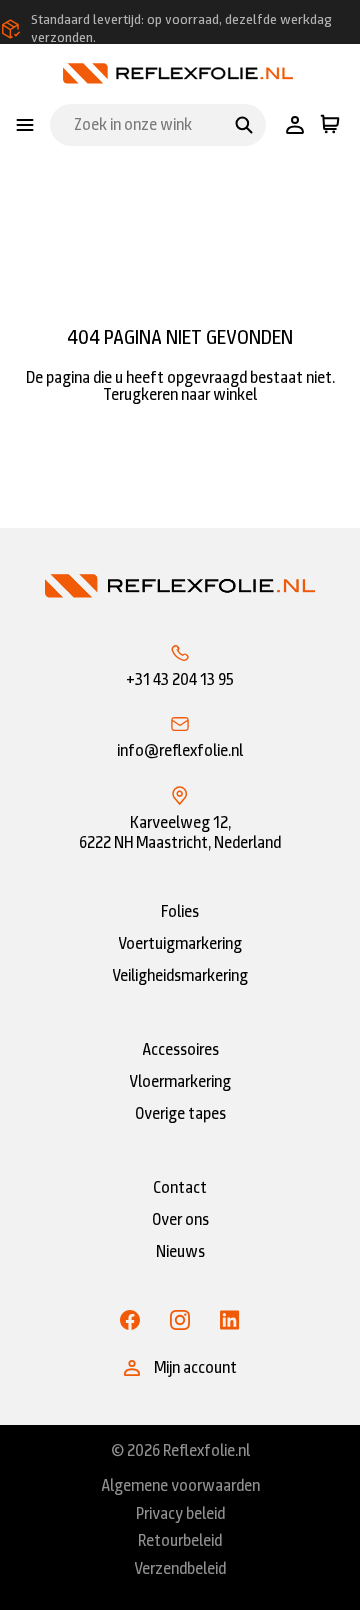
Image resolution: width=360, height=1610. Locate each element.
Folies (180, 911)
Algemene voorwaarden (180, 1486)
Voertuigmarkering (180, 943)
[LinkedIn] (230, 1320)
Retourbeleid (180, 1541)
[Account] (295, 125)
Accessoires (180, 1049)
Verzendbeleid (180, 1569)
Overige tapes (180, 1113)
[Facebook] (130, 1320)
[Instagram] (180, 1320)
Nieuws (180, 1251)
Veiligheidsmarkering (180, 975)
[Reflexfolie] (178, 71)
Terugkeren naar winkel (180, 394)
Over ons (180, 1219)
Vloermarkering (180, 1081)
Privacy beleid (180, 1514)
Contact (180, 1187)
